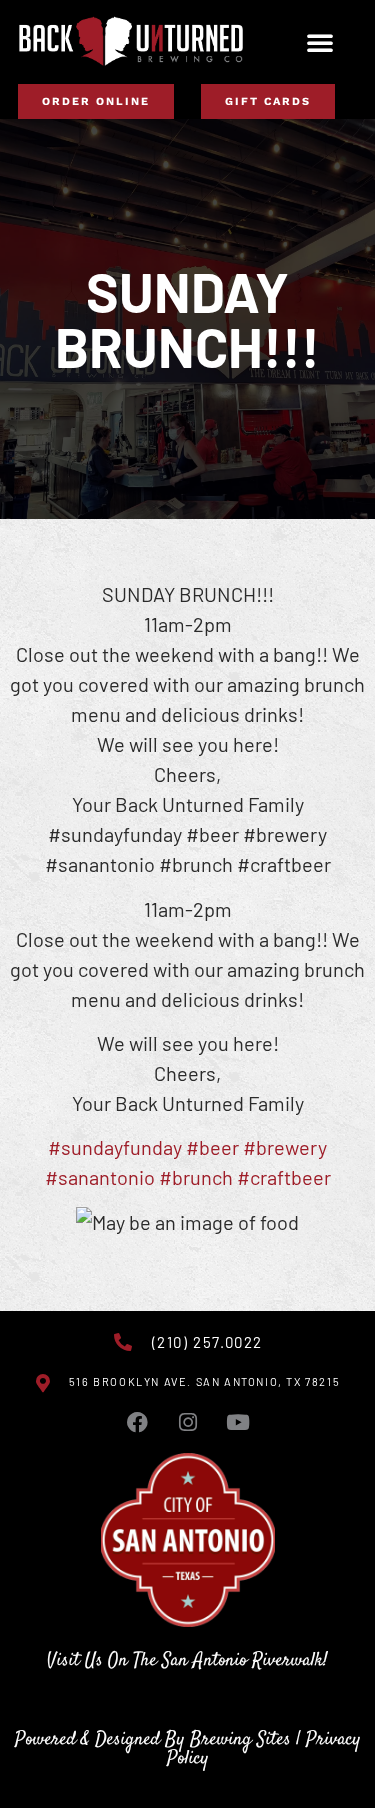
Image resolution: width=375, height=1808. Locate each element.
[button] (320, 42)
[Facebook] (138, 1423)
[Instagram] (188, 1423)
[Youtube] (238, 1423)
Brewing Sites (240, 1739)
